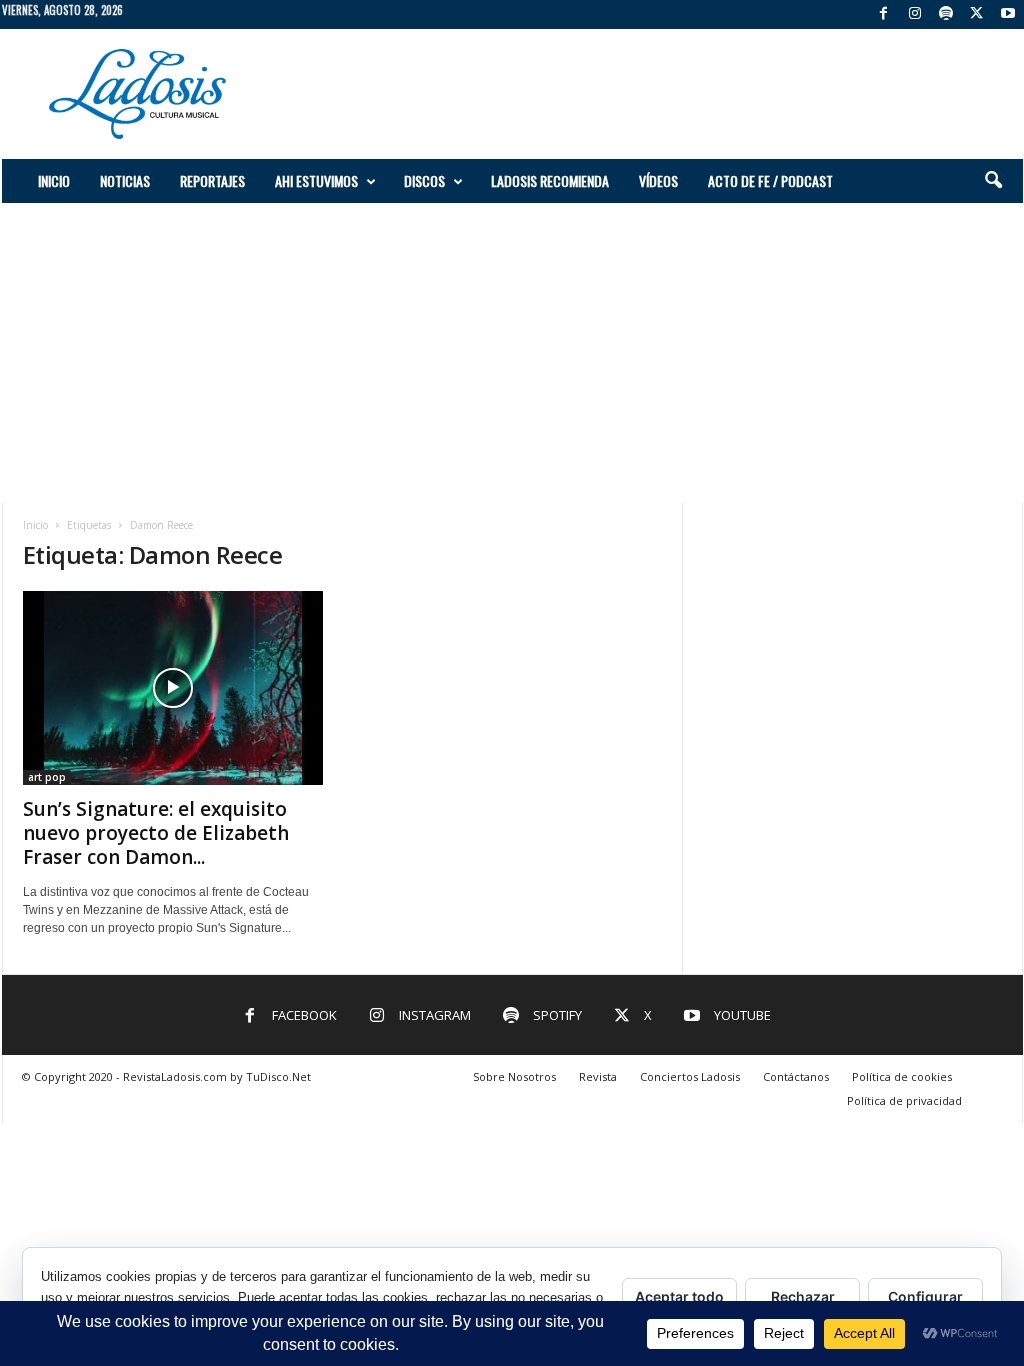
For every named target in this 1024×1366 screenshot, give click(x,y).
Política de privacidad (904, 1100)
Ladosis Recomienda (550, 180)
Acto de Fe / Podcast (770, 180)
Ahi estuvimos (316, 180)
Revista (598, 1076)
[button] (993, 181)
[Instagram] (915, 14)
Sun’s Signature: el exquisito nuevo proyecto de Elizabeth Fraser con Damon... (156, 833)
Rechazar (803, 1296)
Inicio (54, 180)
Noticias (125, 180)
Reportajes (212, 180)
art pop (47, 777)
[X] (977, 14)
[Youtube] (1008, 14)
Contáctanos (796, 1076)
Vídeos (658, 180)
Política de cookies (902, 1076)
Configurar (925, 1296)
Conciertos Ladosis (690, 1076)
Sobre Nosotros (514, 1076)
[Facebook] (884, 14)
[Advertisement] (659, 94)
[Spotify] (946, 14)
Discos (424, 180)
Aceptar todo (679, 1296)
